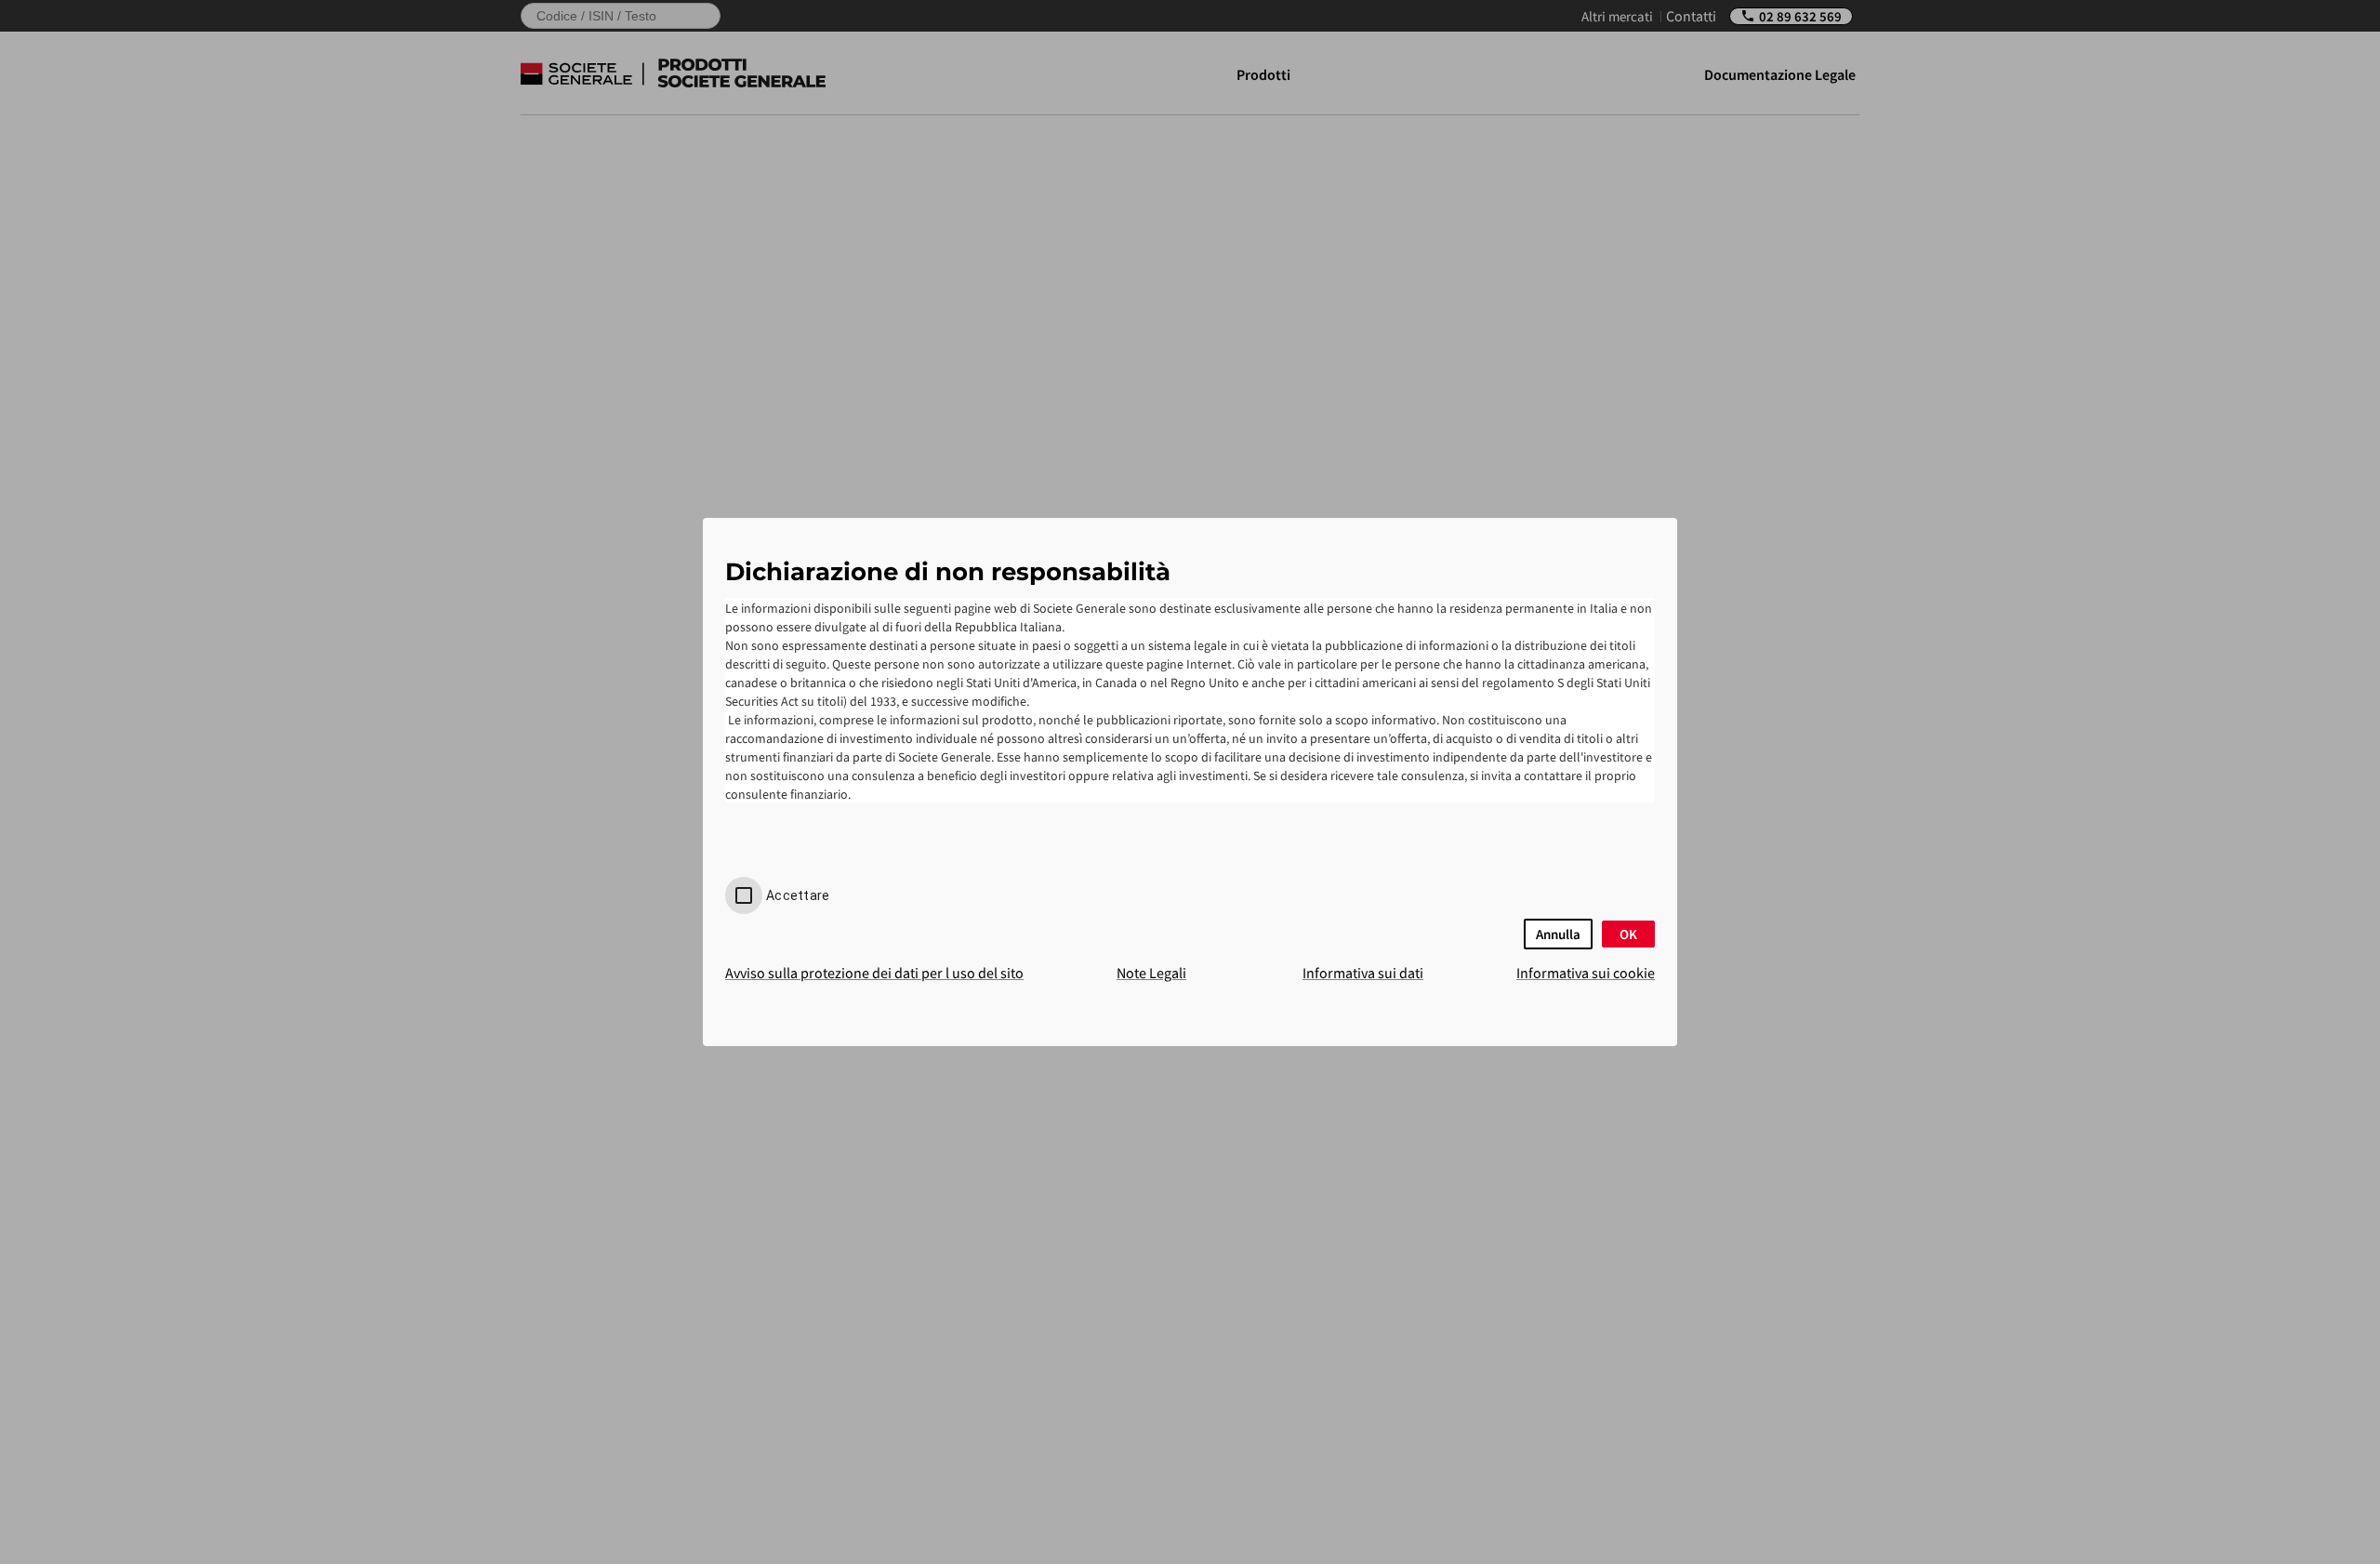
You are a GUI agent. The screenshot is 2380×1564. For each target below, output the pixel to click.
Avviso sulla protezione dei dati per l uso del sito (874, 973)
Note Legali (1151, 973)
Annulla (1558, 934)
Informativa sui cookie (1586, 973)
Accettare (798, 895)
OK (1628, 934)
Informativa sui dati (1363, 973)
